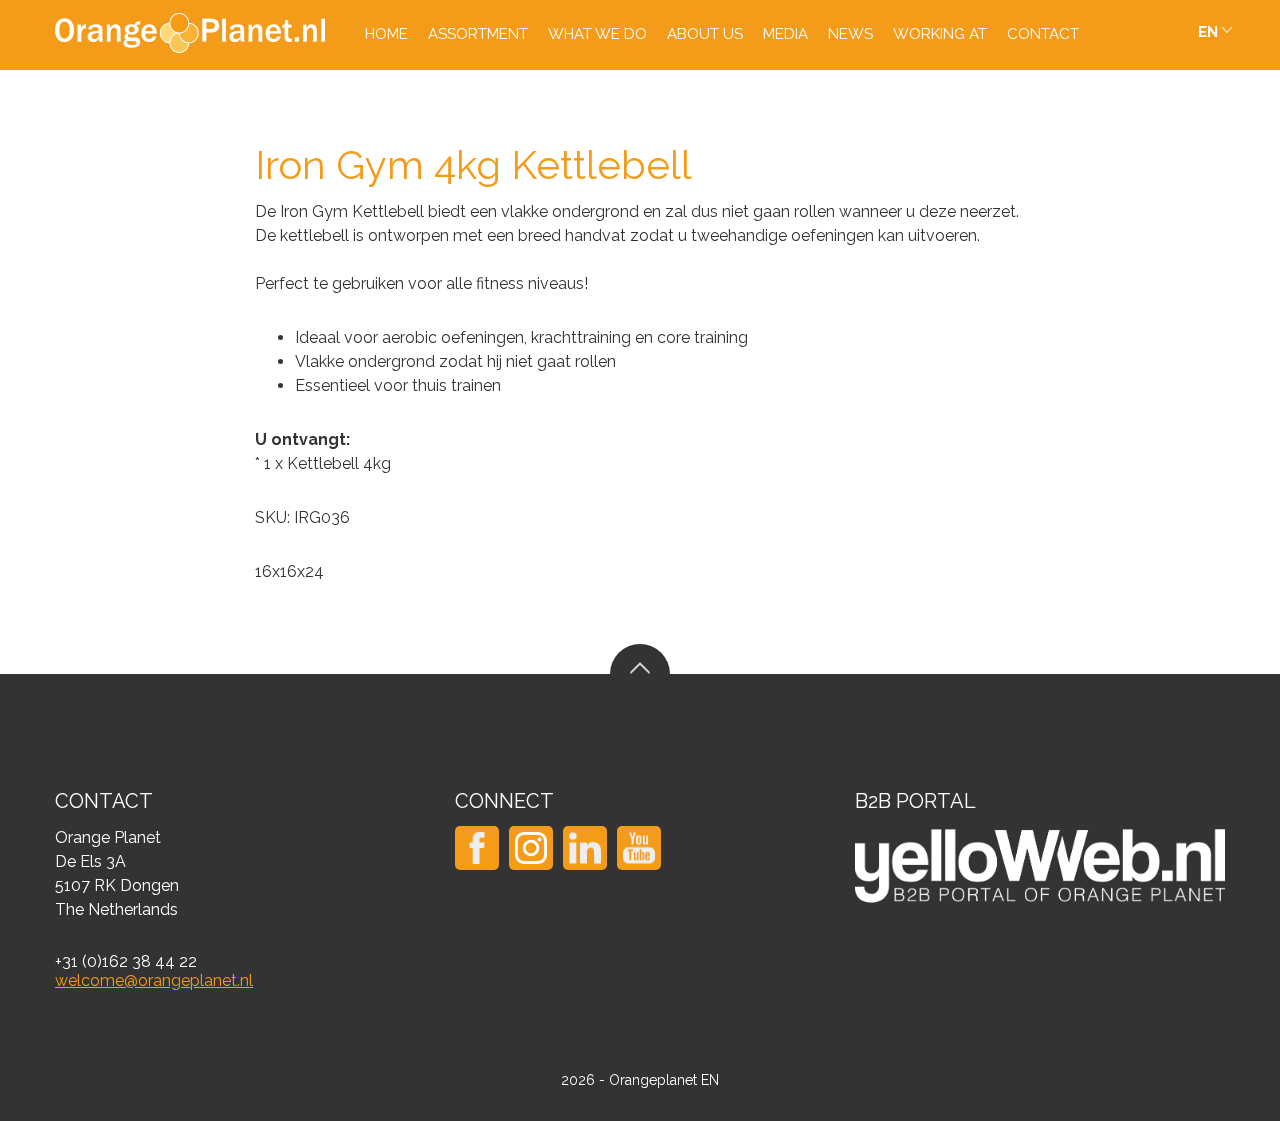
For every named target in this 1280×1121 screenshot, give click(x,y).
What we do (597, 34)
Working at (940, 34)
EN (1208, 32)
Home (386, 34)
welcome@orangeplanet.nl (154, 980)
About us (705, 34)
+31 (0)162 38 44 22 (126, 961)
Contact (1043, 34)
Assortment (478, 34)
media (785, 34)
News (850, 34)
